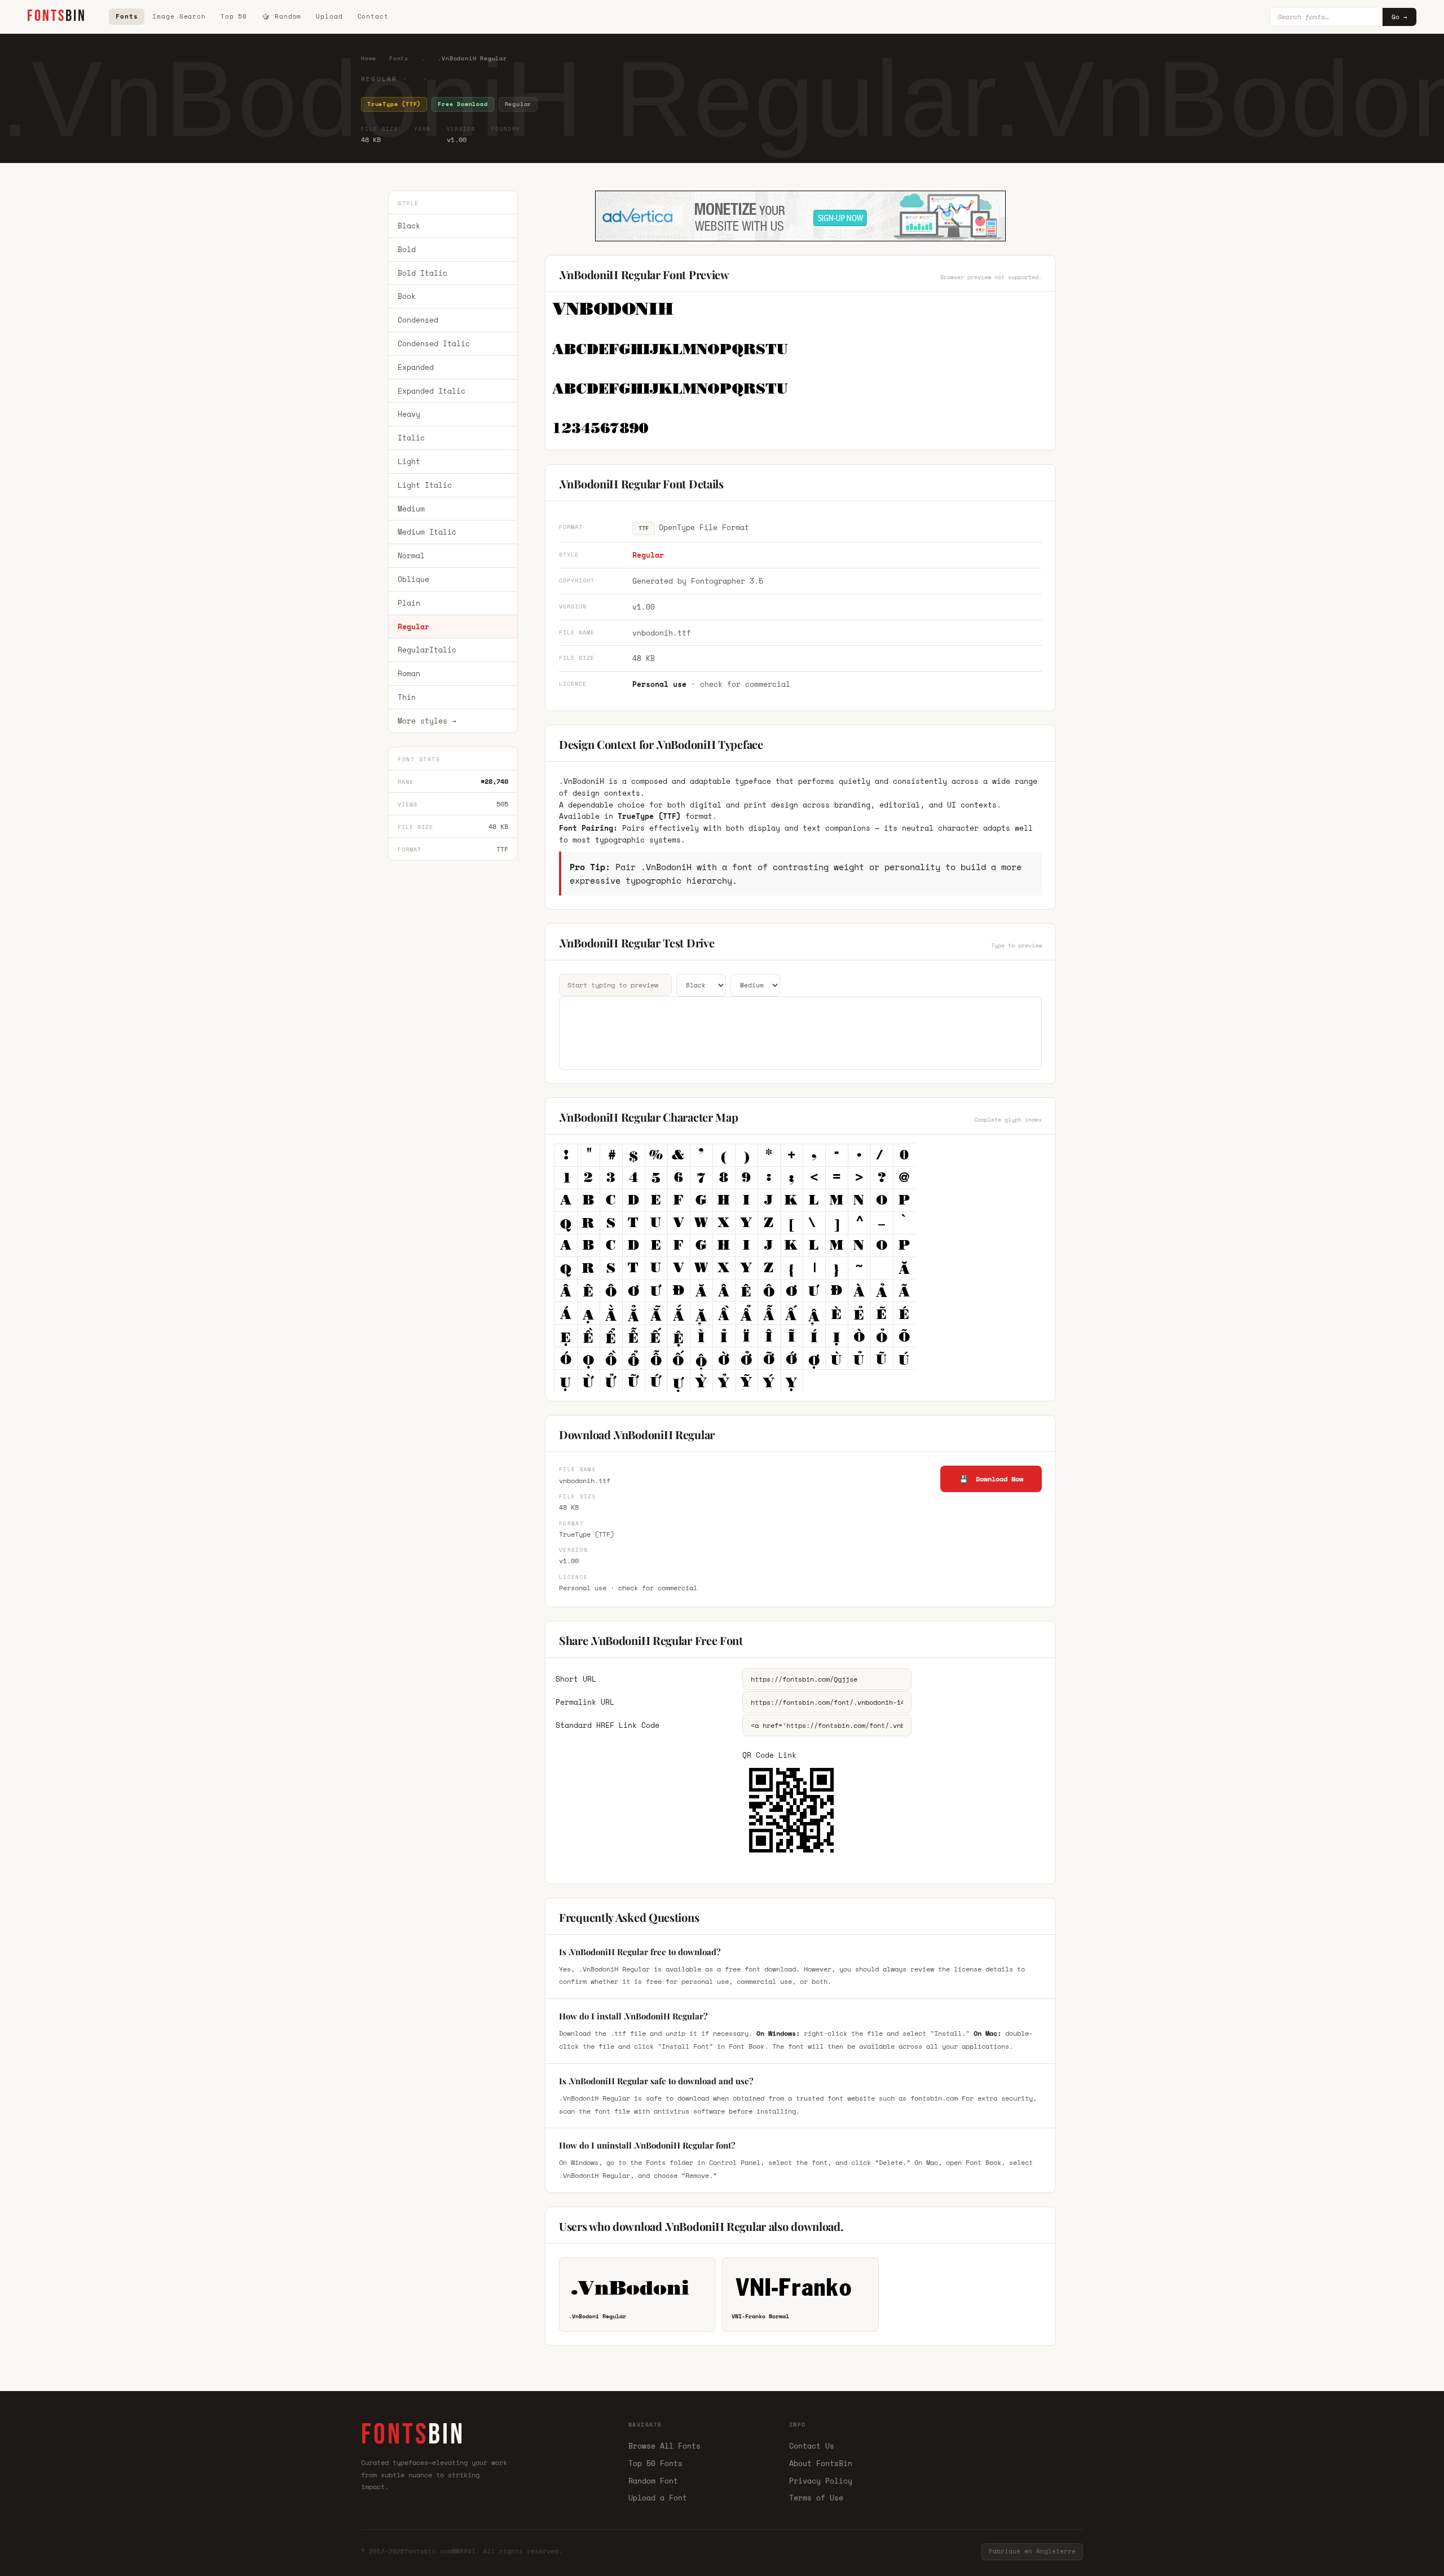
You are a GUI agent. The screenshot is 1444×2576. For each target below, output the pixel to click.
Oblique (413, 579)
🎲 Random (281, 16)
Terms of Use (816, 2498)
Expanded (416, 367)
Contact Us (812, 2446)
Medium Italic (427, 532)
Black (409, 226)
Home (369, 58)
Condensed (418, 320)
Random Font (653, 2481)
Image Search (179, 16)
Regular (413, 627)
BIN (57, 16)
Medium (411, 509)
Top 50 (234, 16)
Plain (409, 603)
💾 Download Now (991, 1479)
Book (407, 297)
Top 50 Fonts (655, 2463)
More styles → (427, 721)
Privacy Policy (821, 2481)
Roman (409, 673)
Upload (329, 16)
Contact (373, 16)
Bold (407, 249)
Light (409, 461)
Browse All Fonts (664, 2446)
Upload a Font (658, 2498)
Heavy (409, 414)
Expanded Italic (432, 391)
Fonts (127, 16)
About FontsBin (821, 2463)
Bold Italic (422, 273)
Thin (407, 697)
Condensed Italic (434, 343)
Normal (411, 555)
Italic (411, 438)
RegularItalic (427, 650)
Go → (1399, 17)
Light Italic (425, 485)
